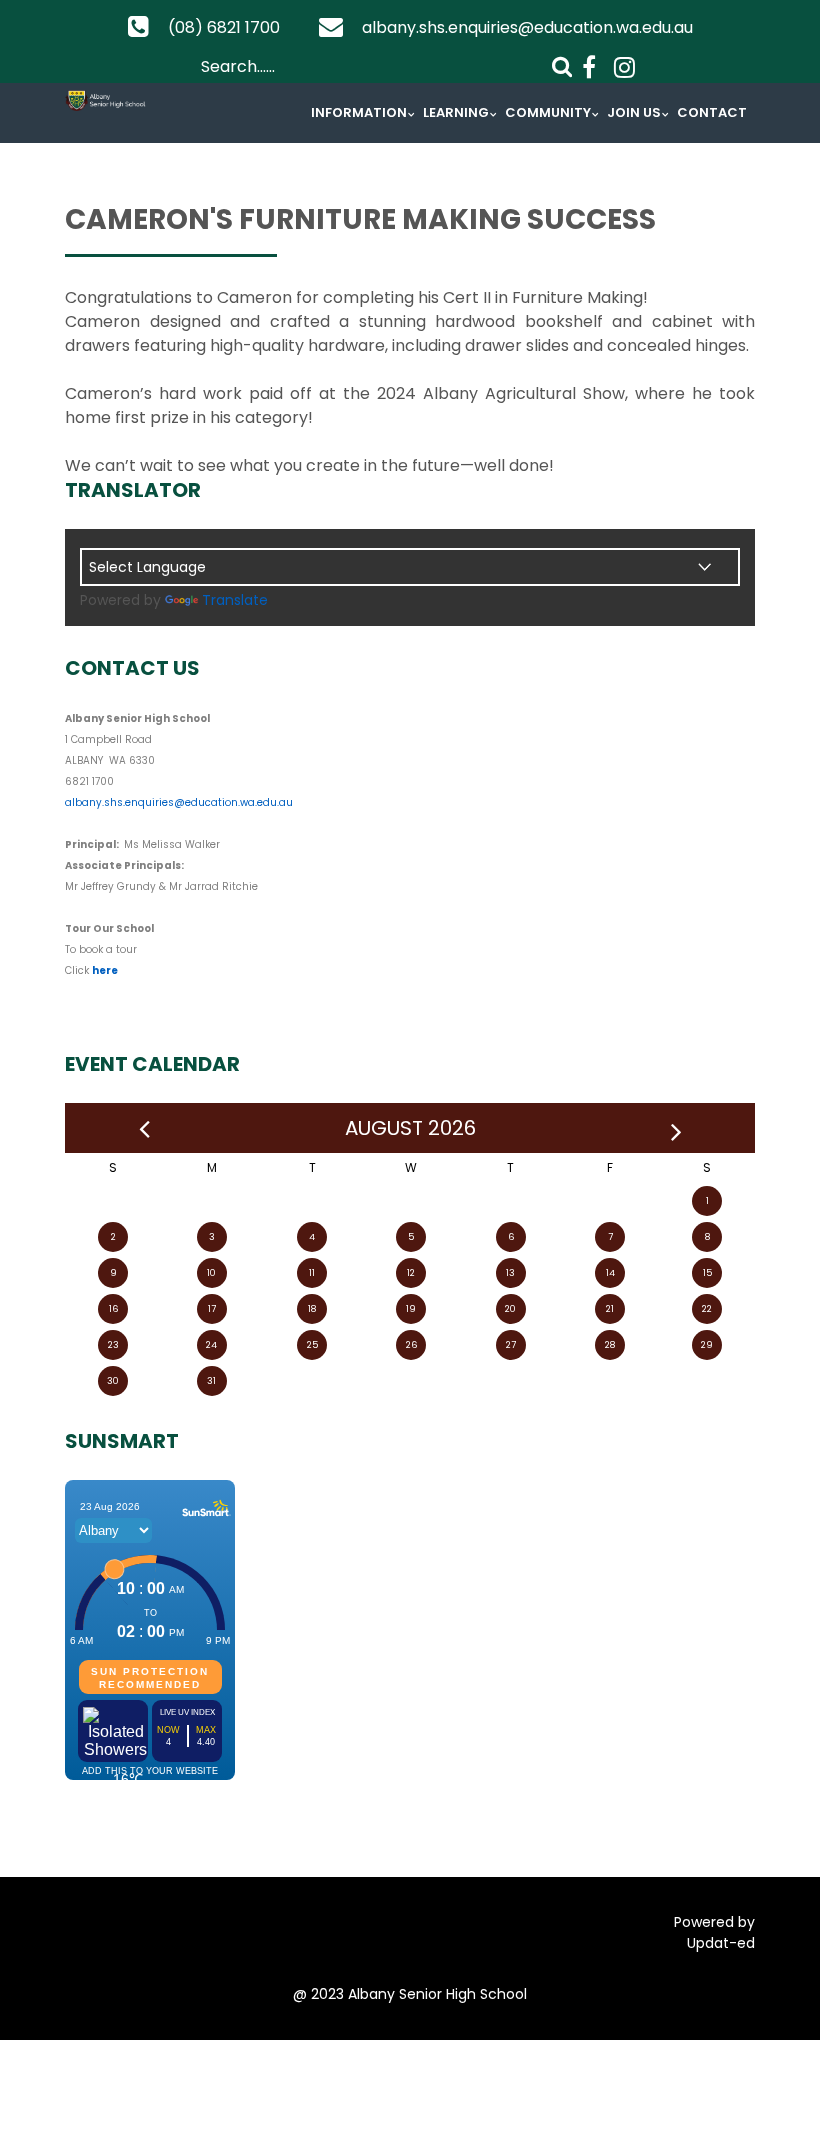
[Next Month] (677, 1128)
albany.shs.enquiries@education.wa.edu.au (527, 27)
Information (359, 112)
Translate (235, 600)
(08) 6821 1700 (224, 27)
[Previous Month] (145, 1128)
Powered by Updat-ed (714, 1932)
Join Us (634, 112)
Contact (712, 112)
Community (548, 112)
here (105, 970)
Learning (456, 112)
